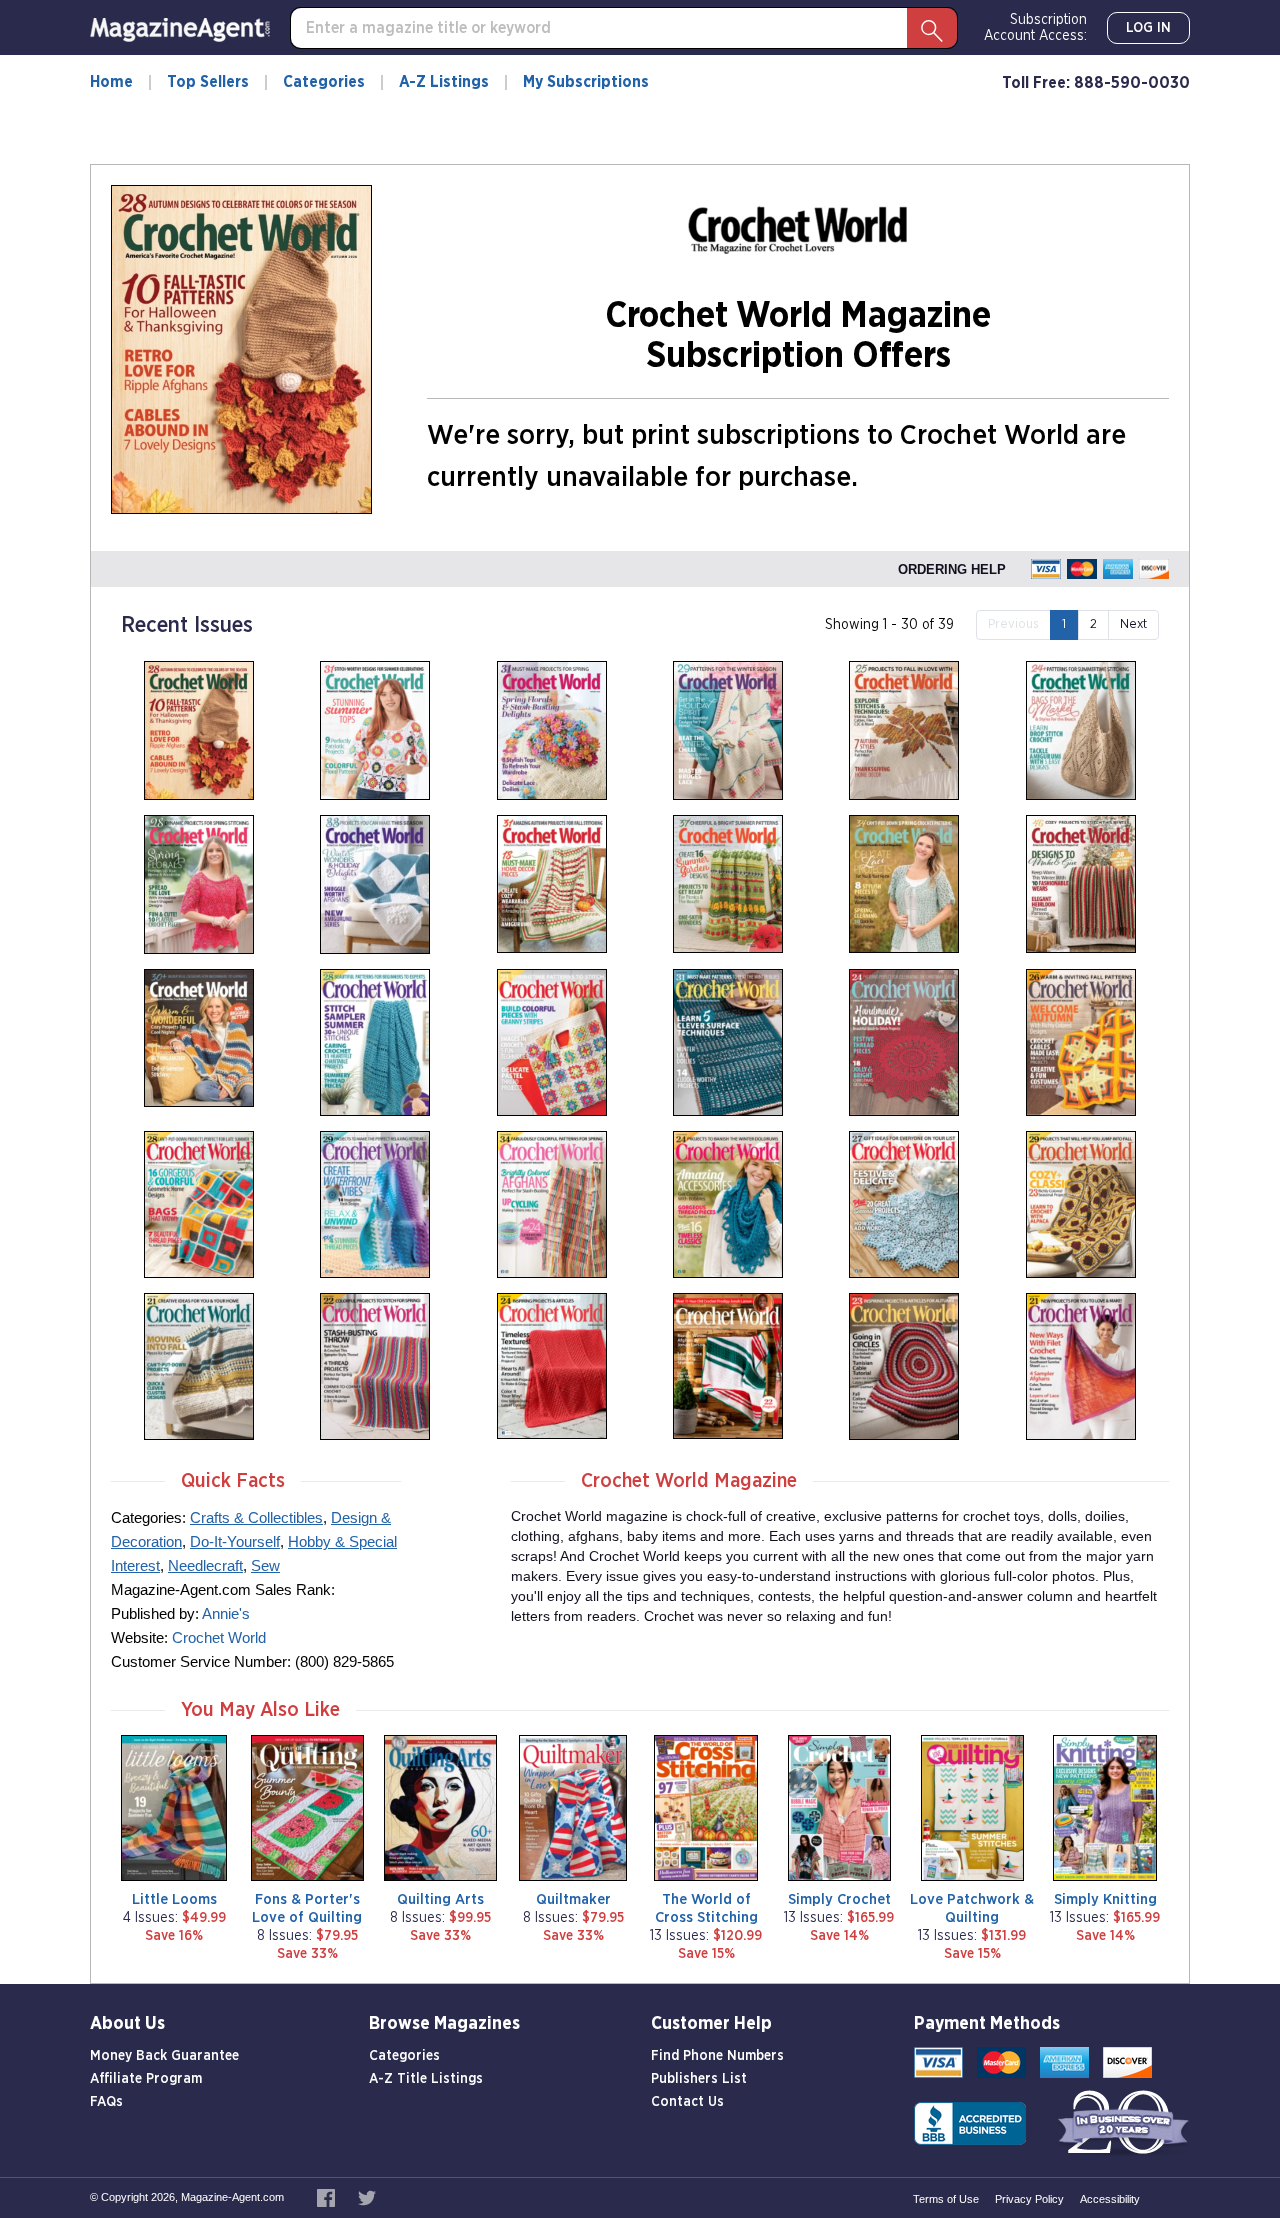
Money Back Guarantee (164, 2056)
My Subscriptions (586, 82)
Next (1133, 624)
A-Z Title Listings (426, 2079)
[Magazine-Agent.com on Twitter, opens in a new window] (367, 2197)
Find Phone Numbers (717, 2056)
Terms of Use (946, 2199)
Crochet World (219, 1637)
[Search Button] (932, 28)
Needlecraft (205, 1565)
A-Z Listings (444, 82)
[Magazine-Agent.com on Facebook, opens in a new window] (327, 2197)
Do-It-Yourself (235, 1541)
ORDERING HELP (952, 569)
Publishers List (699, 2079)
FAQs (106, 2102)
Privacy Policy (1029, 2199)
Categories (324, 82)
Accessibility (1110, 2199)
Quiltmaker (573, 1899)
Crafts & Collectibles (256, 1517)
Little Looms (174, 1899)
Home (111, 82)
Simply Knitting (1105, 1899)
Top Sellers (208, 82)
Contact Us (687, 2102)
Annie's (226, 1613)
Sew (265, 1565)
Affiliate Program (146, 2079)
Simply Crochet (839, 1899)
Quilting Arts (440, 1899)
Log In (1148, 28)
